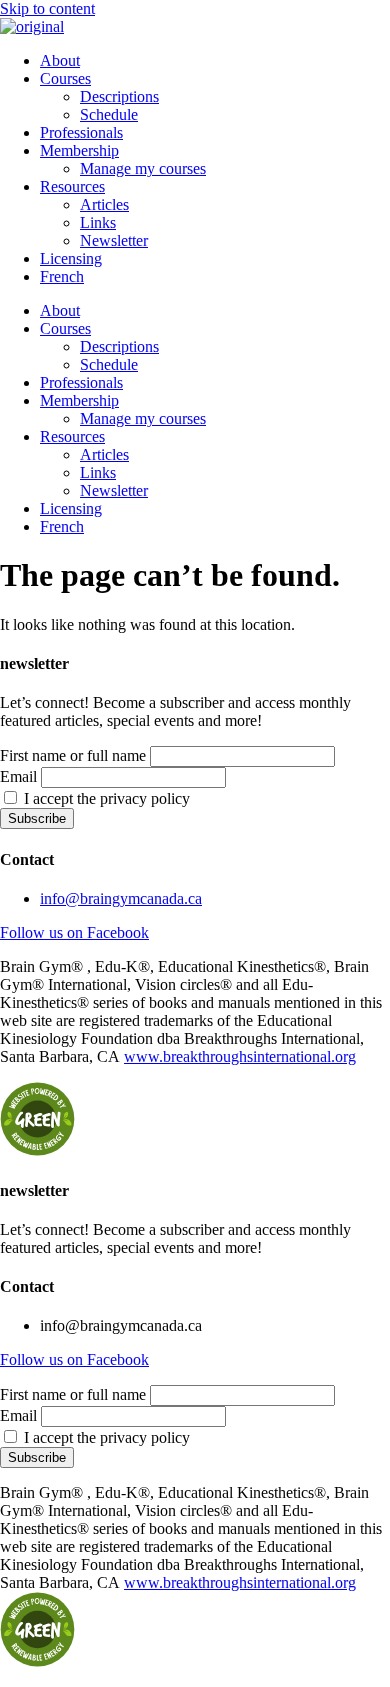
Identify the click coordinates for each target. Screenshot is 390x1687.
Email (18, 776)
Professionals (81, 132)
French (62, 276)
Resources (72, 186)
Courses (65, 78)
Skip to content (47, 8)
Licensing (71, 258)
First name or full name (73, 755)
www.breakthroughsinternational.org (240, 1056)
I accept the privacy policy (105, 798)
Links (98, 222)
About (60, 60)
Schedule (109, 114)
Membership (79, 150)
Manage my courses (143, 168)
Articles (104, 204)
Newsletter (114, 240)
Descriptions (119, 96)
